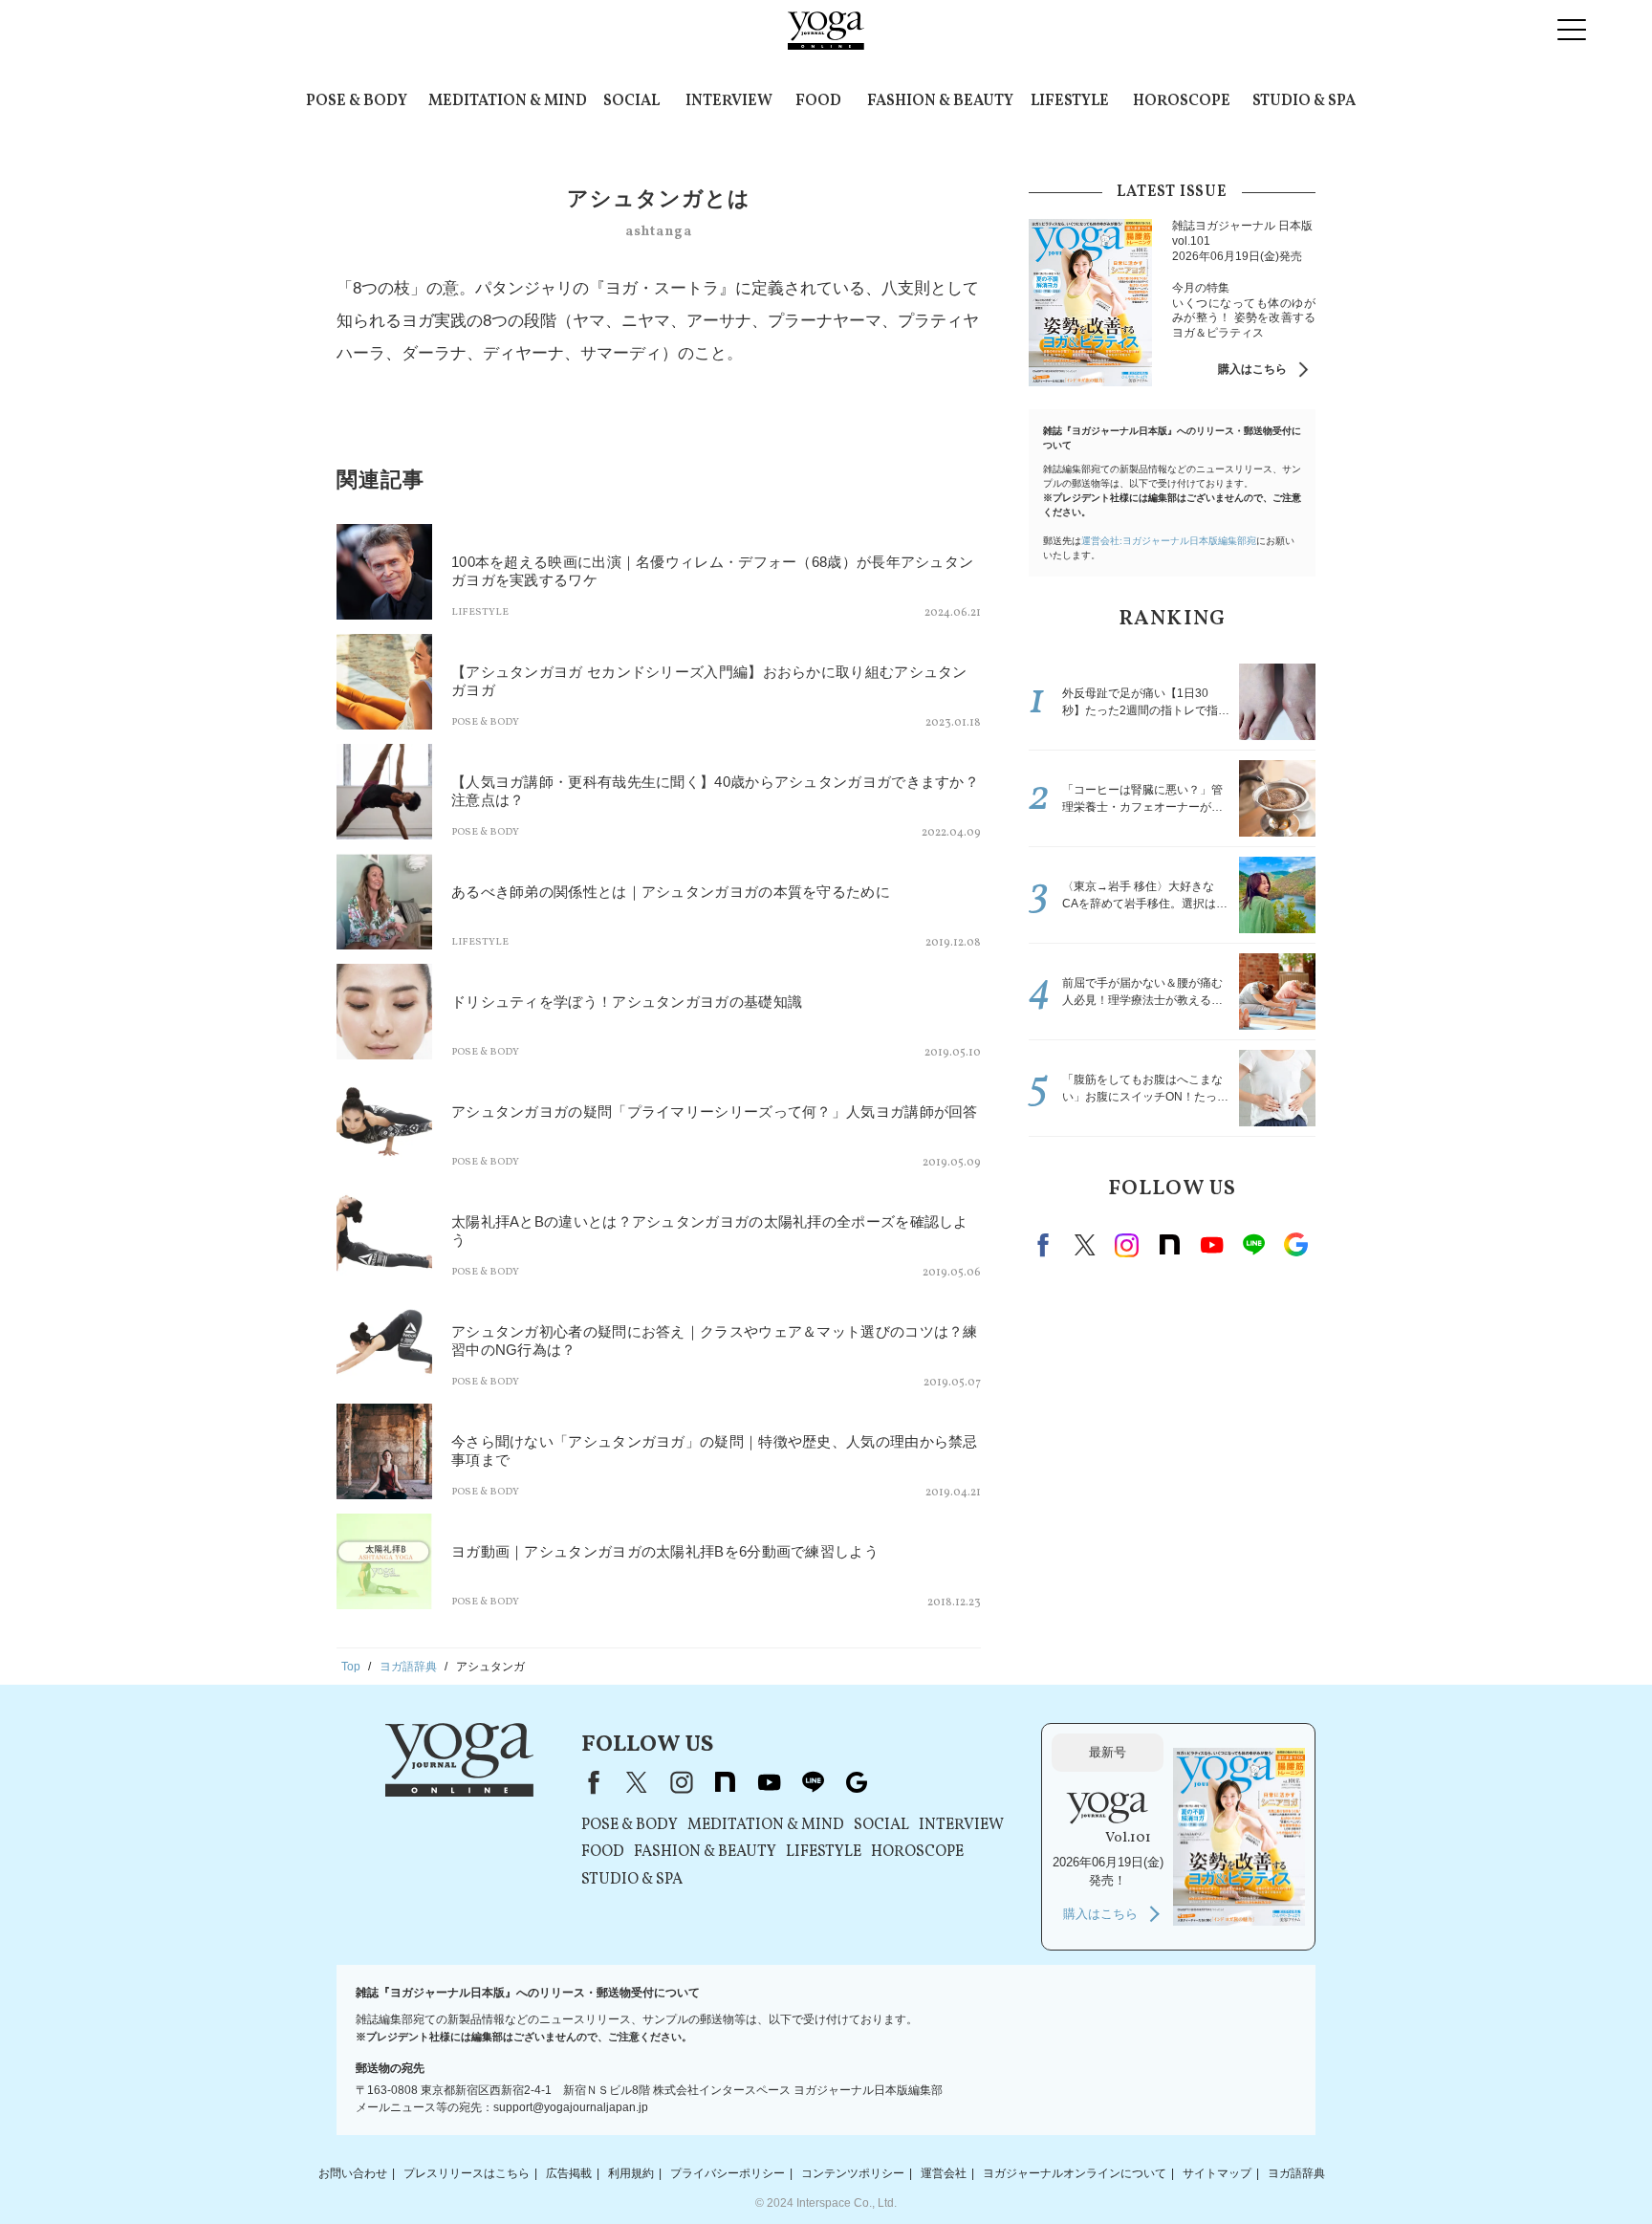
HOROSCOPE (1182, 101)
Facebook (1046, 1245)
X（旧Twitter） (637, 1782)
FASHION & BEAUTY (940, 101)
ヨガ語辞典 (1296, 2173)
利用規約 (631, 2173)
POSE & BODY (357, 101)
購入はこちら (1252, 369)
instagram (1127, 1245)
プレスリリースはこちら (467, 2173)
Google (1295, 1245)
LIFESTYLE (1070, 101)
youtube (769, 1782)
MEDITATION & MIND (508, 101)
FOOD (818, 101)
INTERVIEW (729, 101)
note (1169, 1245)
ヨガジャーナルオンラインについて (1075, 2173)
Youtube (1211, 1245)
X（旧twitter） (1085, 1245)
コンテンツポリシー (853, 2173)
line (1253, 1245)
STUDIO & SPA (1304, 101)
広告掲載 (569, 2173)
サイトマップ (1217, 2173)
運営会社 (944, 2173)
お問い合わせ (353, 2173)
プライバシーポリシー (728, 2173)
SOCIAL (631, 101)
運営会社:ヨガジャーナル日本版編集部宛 (1169, 541)
